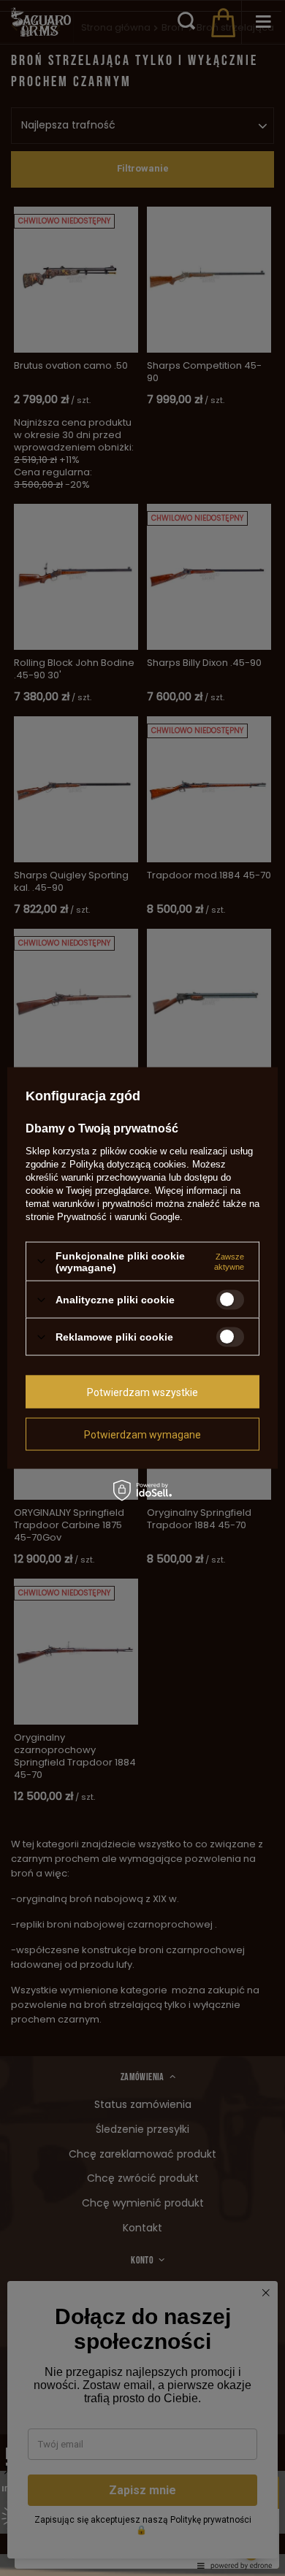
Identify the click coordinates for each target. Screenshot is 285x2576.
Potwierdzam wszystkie (142, 1392)
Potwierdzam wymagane (142, 1434)
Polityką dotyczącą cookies (128, 1164)
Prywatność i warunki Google (118, 1216)
